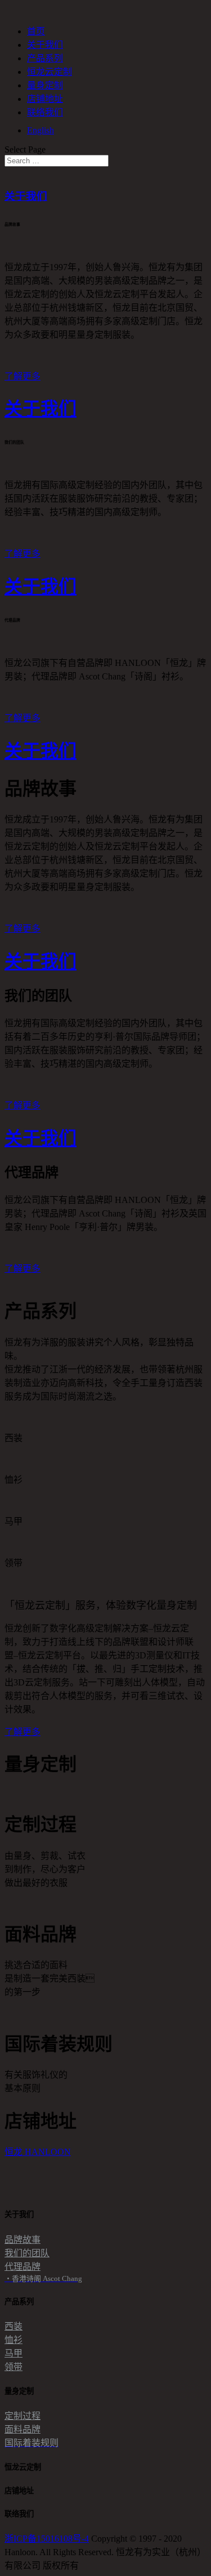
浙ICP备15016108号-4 (47, 2539)
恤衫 (14, 2340)
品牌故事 (23, 2240)
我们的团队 (27, 2253)
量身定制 (45, 85)
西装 (14, 2326)
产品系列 (45, 58)
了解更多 (23, 376)
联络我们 (45, 112)
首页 (36, 31)
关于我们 (45, 45)
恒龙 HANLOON (38, 2152)
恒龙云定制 (50, 72)
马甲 (14, 2353)
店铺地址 (45, 99)
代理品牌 (23, 2267)
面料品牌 (23, 2429)
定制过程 (23, 2416)
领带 (14, 2367)
